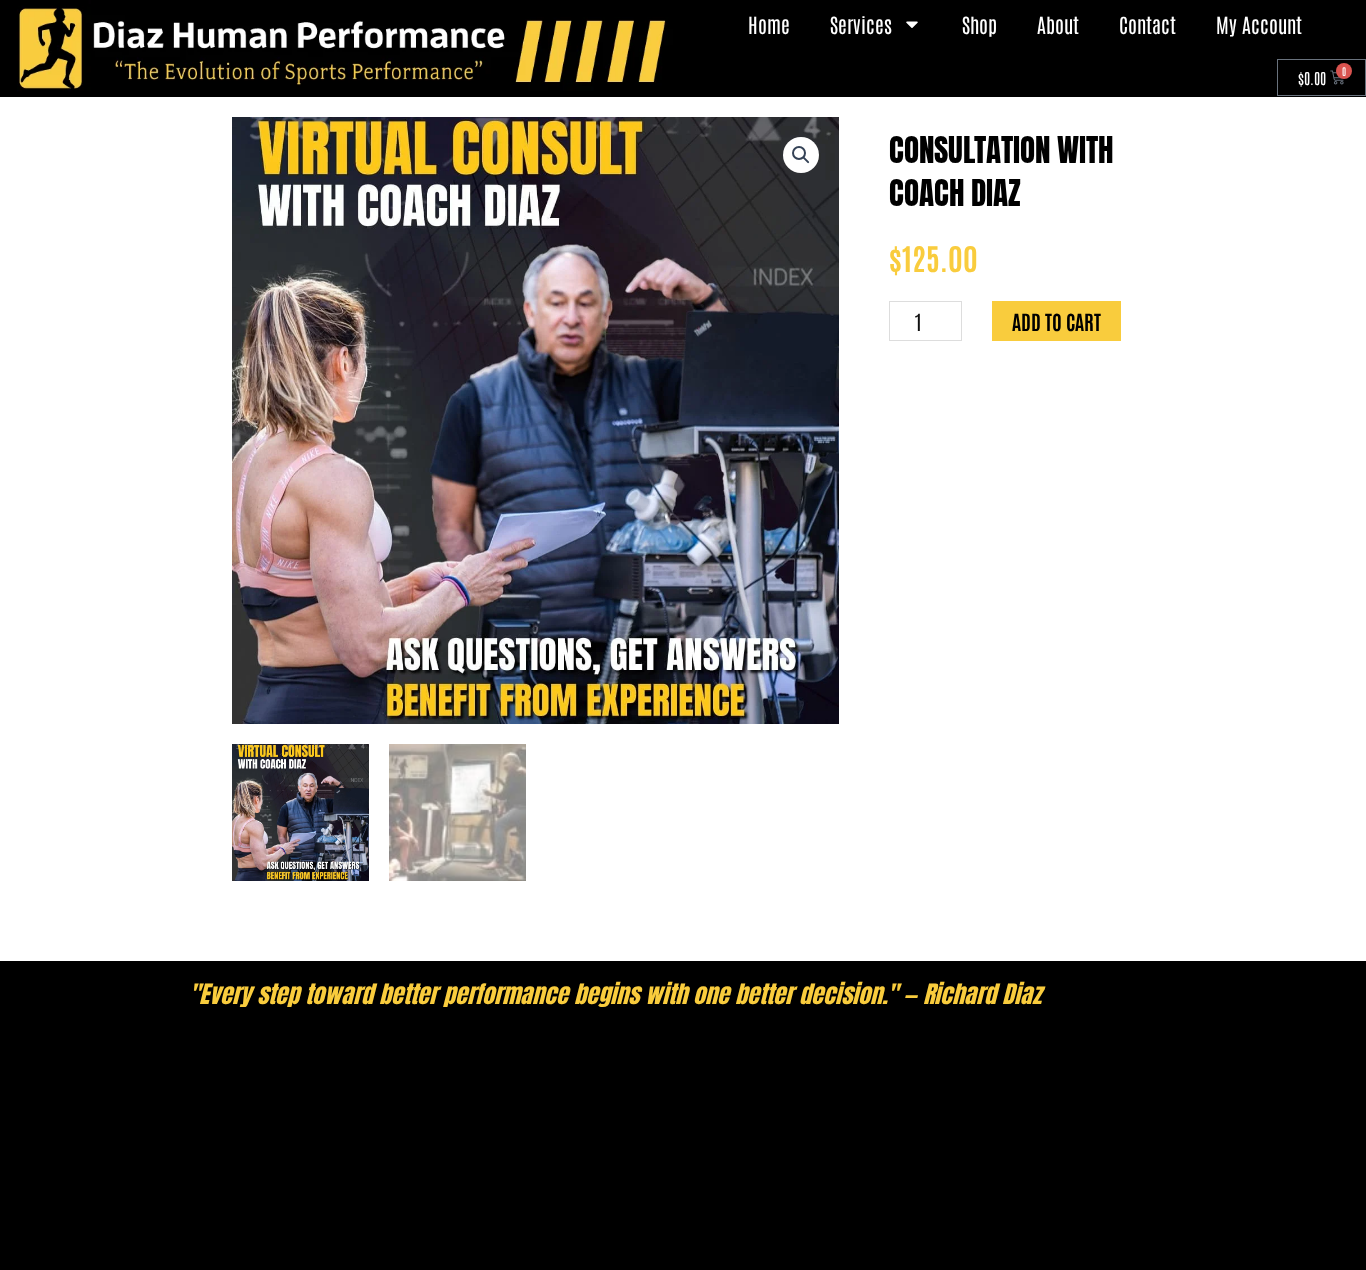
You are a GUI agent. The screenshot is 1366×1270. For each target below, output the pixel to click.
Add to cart (1056, 321)
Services (861, 24)
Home (769, 24)
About (1058, 24)
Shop (979, 24)
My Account (1259, 24)
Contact (1147, 24)
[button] (801, 155)
